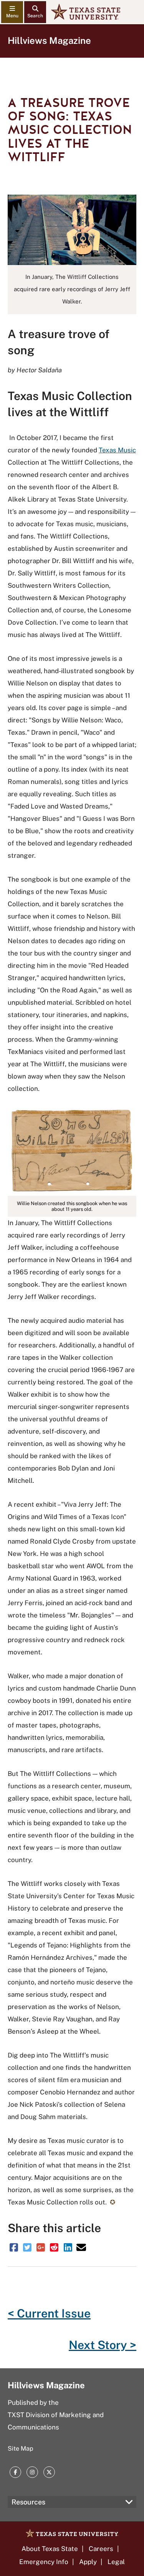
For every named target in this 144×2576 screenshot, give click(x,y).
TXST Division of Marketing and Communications (56, 2421)
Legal (116, 2562)
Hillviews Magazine (49, 40)
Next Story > (103, 2345)
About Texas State (50, 2549)
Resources (28, 2502)
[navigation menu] (12, 12)
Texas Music (117, 450)
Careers (101, 2549)
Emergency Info (44, 2562)
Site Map (21, 2448)
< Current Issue (49, 2313)
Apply (88, 2562)
